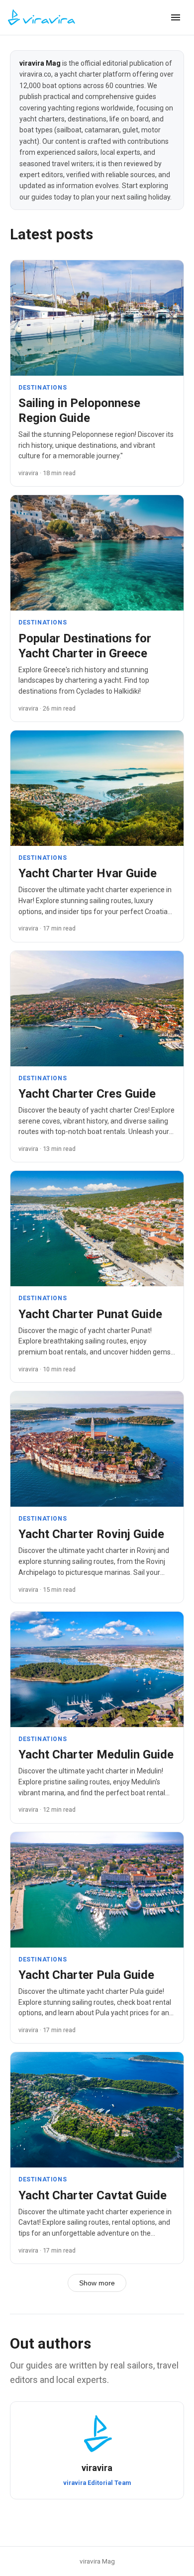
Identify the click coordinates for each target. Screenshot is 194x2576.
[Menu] (176, 17)
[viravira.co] (42, 17)
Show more (97, 2283)
